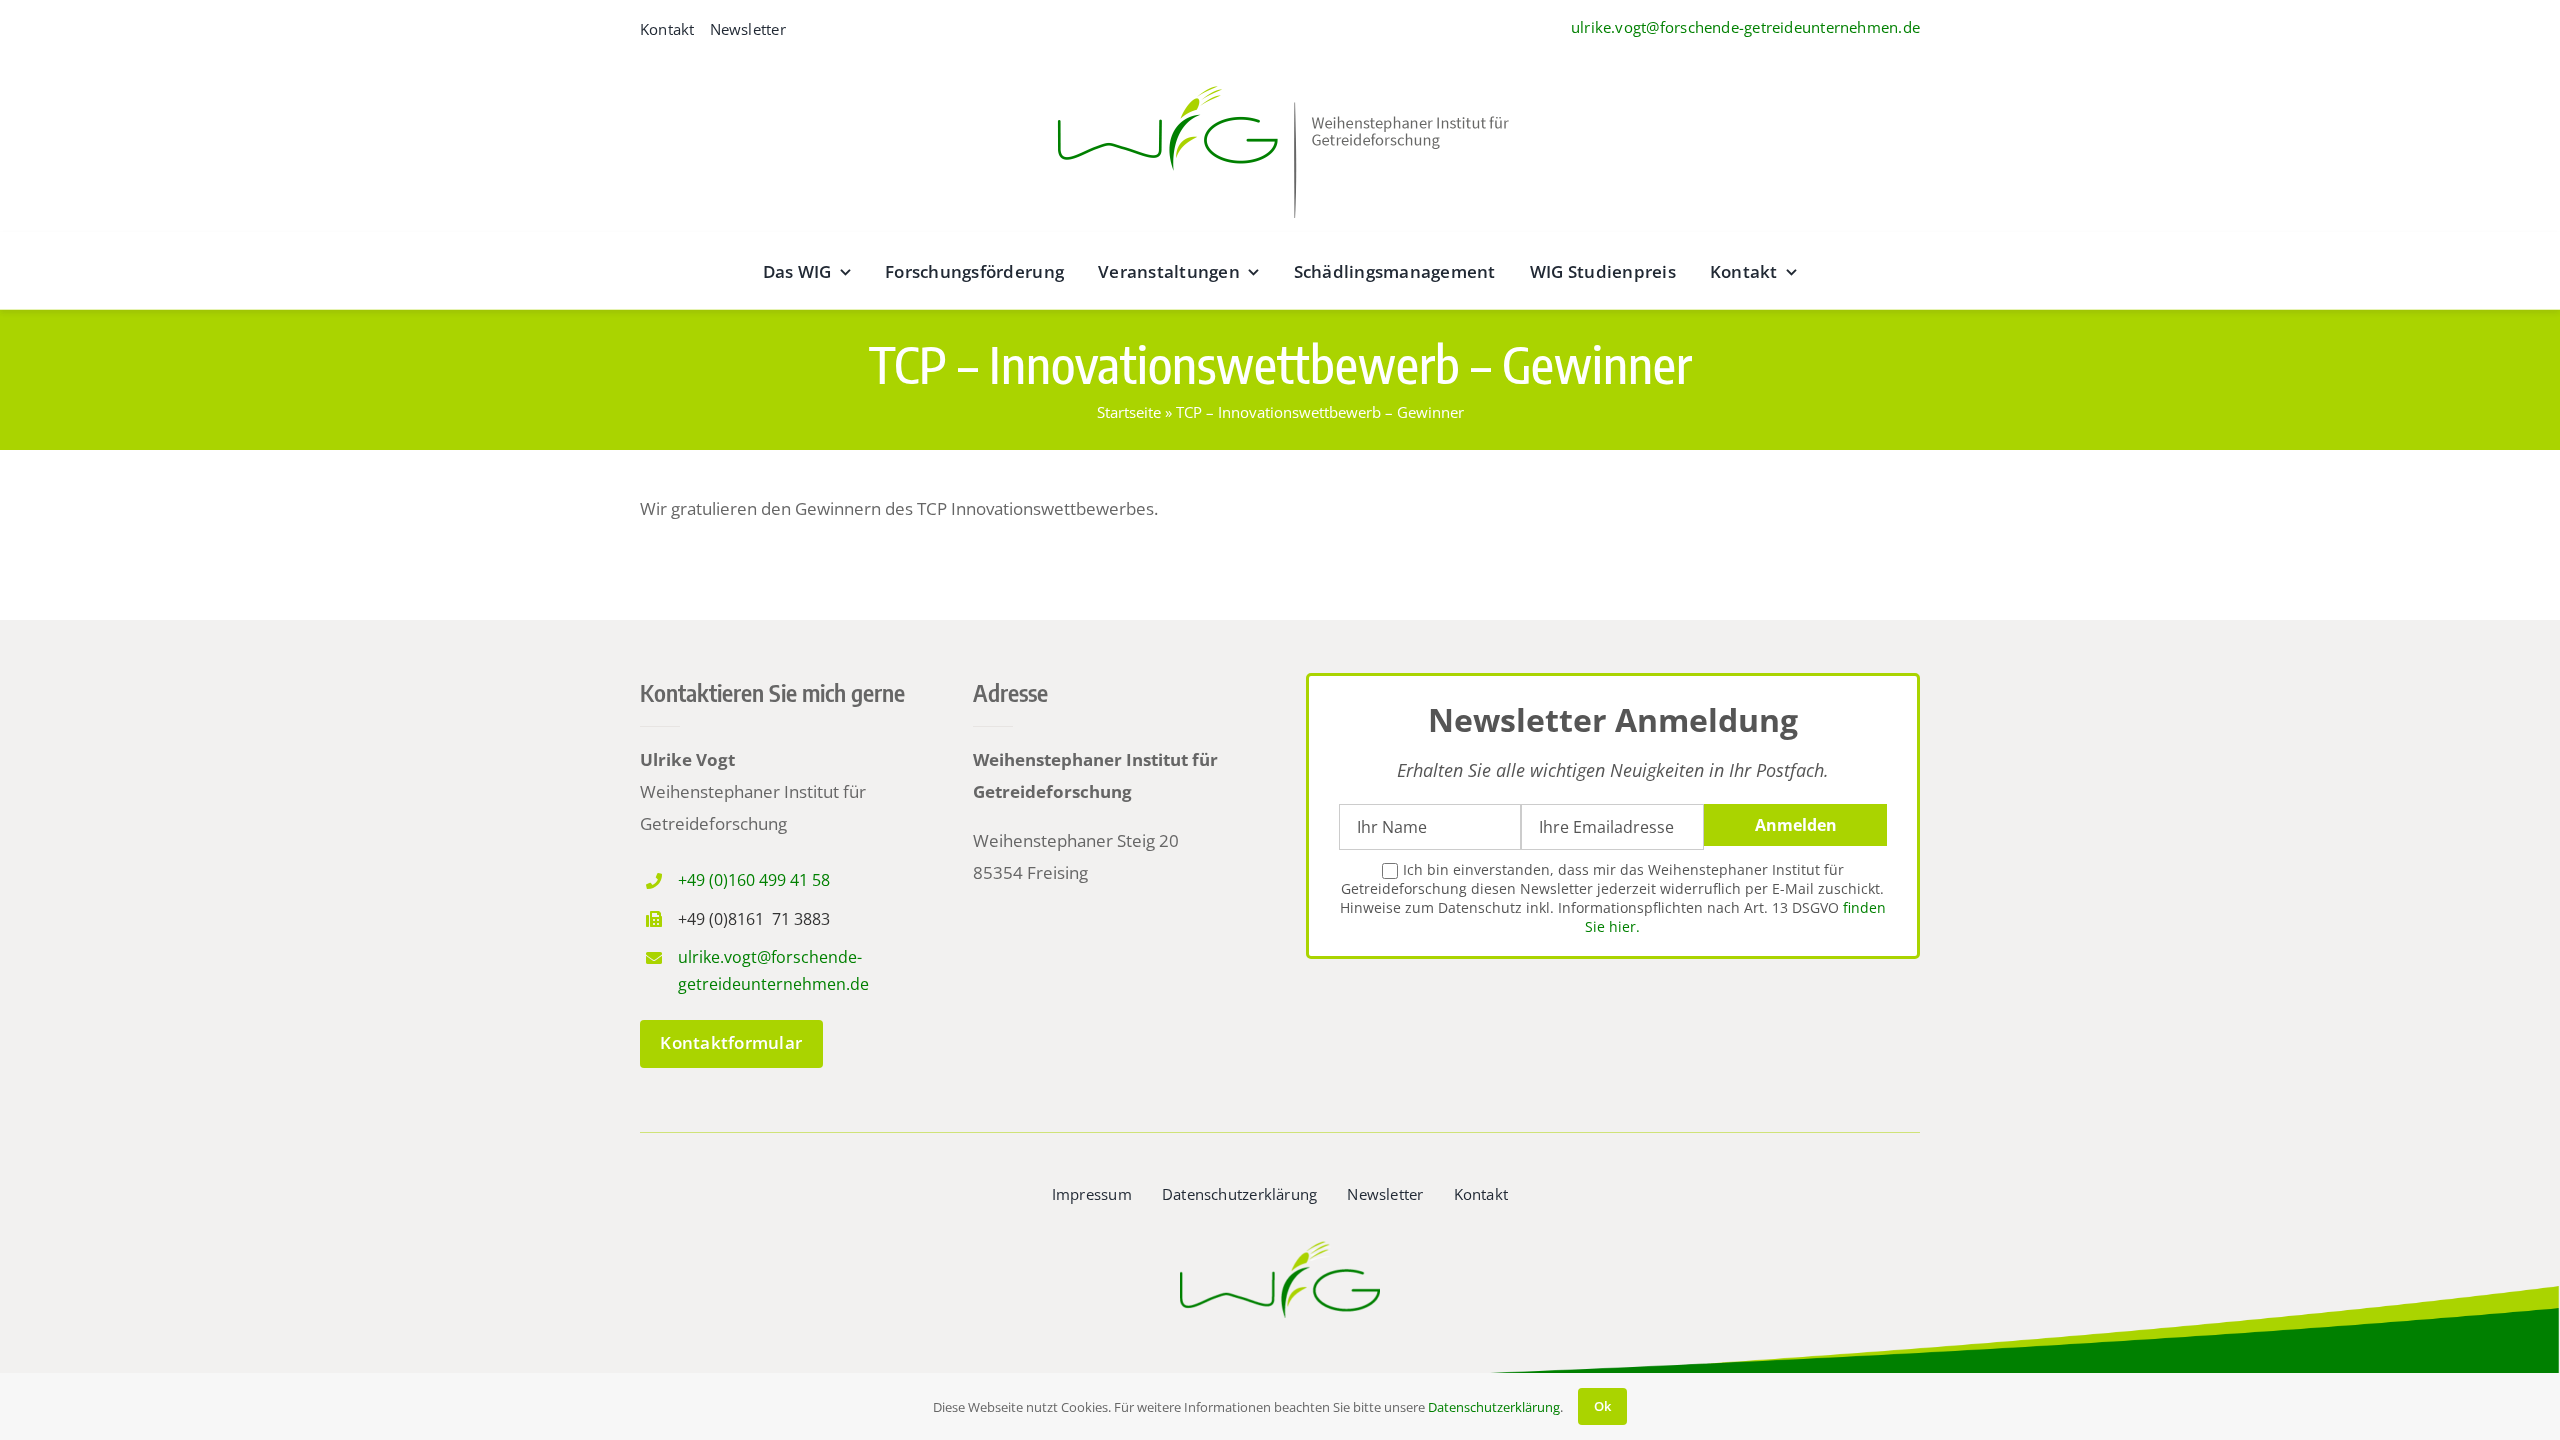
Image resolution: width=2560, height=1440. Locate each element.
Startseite (1129, 412)
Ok (1602, 1406)
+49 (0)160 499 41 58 (754, 880)
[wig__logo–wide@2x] (1280, 80)
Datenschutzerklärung (1494, 1407)
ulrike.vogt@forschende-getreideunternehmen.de (1745, 27)
